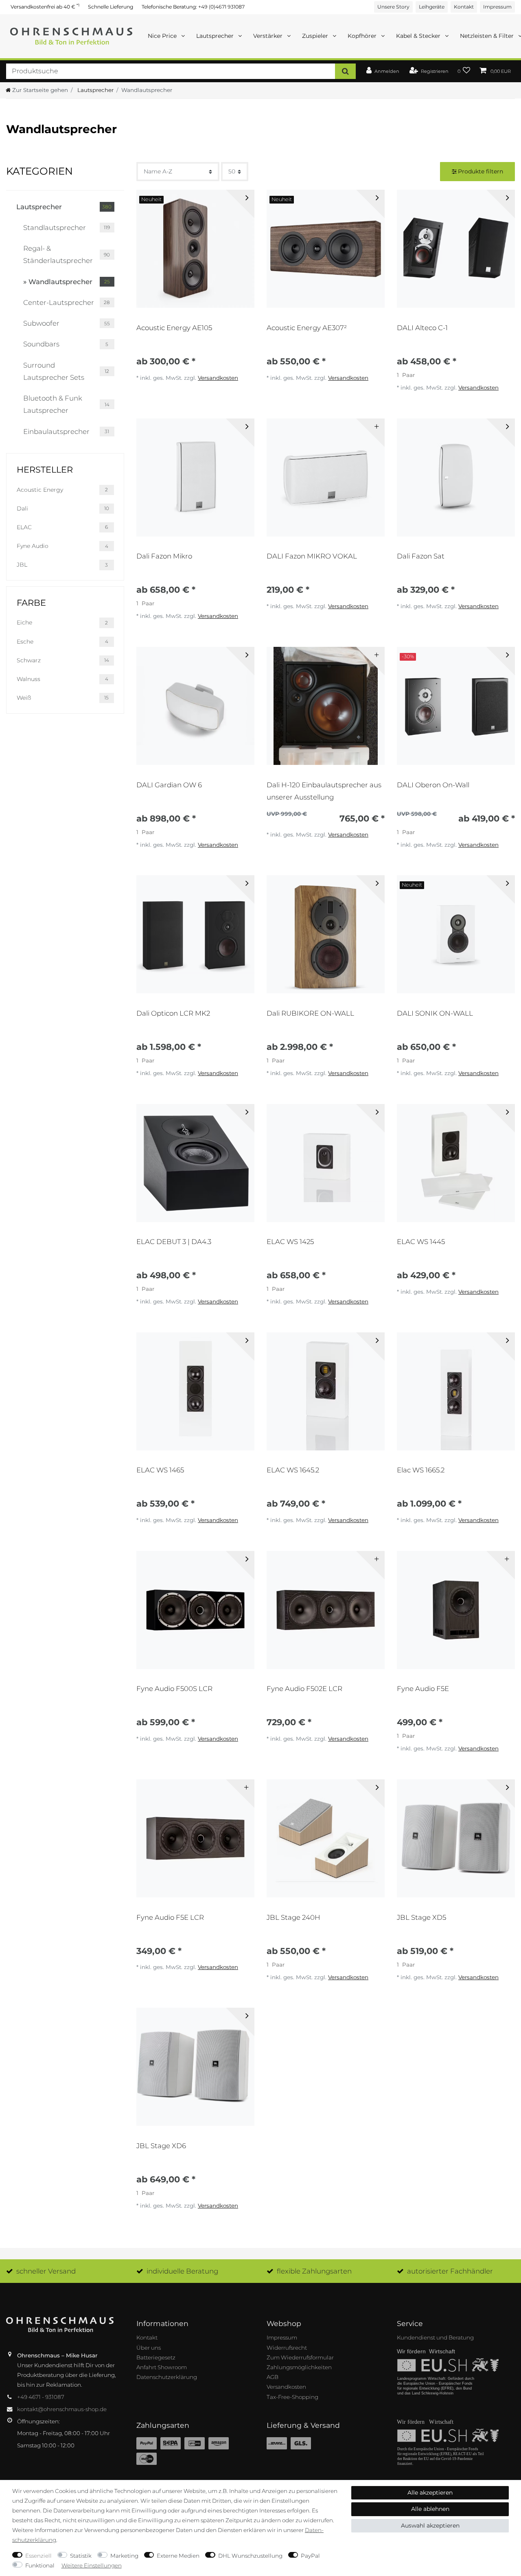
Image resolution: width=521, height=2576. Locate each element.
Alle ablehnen (430, 2509)
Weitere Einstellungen (92, 2565)
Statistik (81, 2556)
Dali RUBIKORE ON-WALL (310, 1013)
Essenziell (38, 2556)
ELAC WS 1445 (421, 1242)
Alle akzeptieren (430, 2493)
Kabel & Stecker (419, 36)
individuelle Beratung (182, 2271)
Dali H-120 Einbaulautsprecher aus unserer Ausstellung (324, 791)
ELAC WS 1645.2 (293, 1470)
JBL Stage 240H (293, 1917)
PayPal (310, 2556)
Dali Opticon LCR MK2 (173, 1013)
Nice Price (163, 36)
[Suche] (345, 71)
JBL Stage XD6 (161, 2146)
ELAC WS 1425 (290, 1242)
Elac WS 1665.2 (421, 1470)
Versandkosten (218, 378)
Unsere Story (393, 7)
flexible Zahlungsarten (314, 2271)
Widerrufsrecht (287, 2348)
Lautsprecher (216, 36)
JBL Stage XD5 (421, 1917)
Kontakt (464, 7)
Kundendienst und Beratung (435, 2337)
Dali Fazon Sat (421, 556)
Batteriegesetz (156, 2357)
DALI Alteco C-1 (422, 328)
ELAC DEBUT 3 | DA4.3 (174, 1242)
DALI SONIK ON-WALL (435, 1013)
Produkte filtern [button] (481, 171)
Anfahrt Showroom (162, 2367)
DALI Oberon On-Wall (433, 785)
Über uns (149, 2348)
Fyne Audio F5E (423, 1689)
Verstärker (269, 36)
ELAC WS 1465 (160, 1470)
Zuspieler (316, 36)
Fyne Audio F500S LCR (174, 1689)
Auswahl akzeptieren (430, 2526)
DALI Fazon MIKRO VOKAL (312, 556)
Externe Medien (178, 2556)
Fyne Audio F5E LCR (170, 1917)
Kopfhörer (363, 36)
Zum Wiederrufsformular (300, 2357)
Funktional (40, 2565)
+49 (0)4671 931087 (221, 7)
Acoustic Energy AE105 (174, 328)
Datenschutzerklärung (167, 2377)
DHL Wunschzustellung (250, 2556)
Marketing (124, 2556)
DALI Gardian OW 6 (169, 785)
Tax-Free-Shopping (292, 2397)
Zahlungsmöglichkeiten (299, 2367)
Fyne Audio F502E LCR (304, 1689)
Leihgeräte (432, 7)
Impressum (497, 7)
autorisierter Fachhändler (450, 2271)
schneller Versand (46, 2271)
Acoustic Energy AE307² (307, 328)
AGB (273, 2377)
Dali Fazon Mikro (164, 556)
